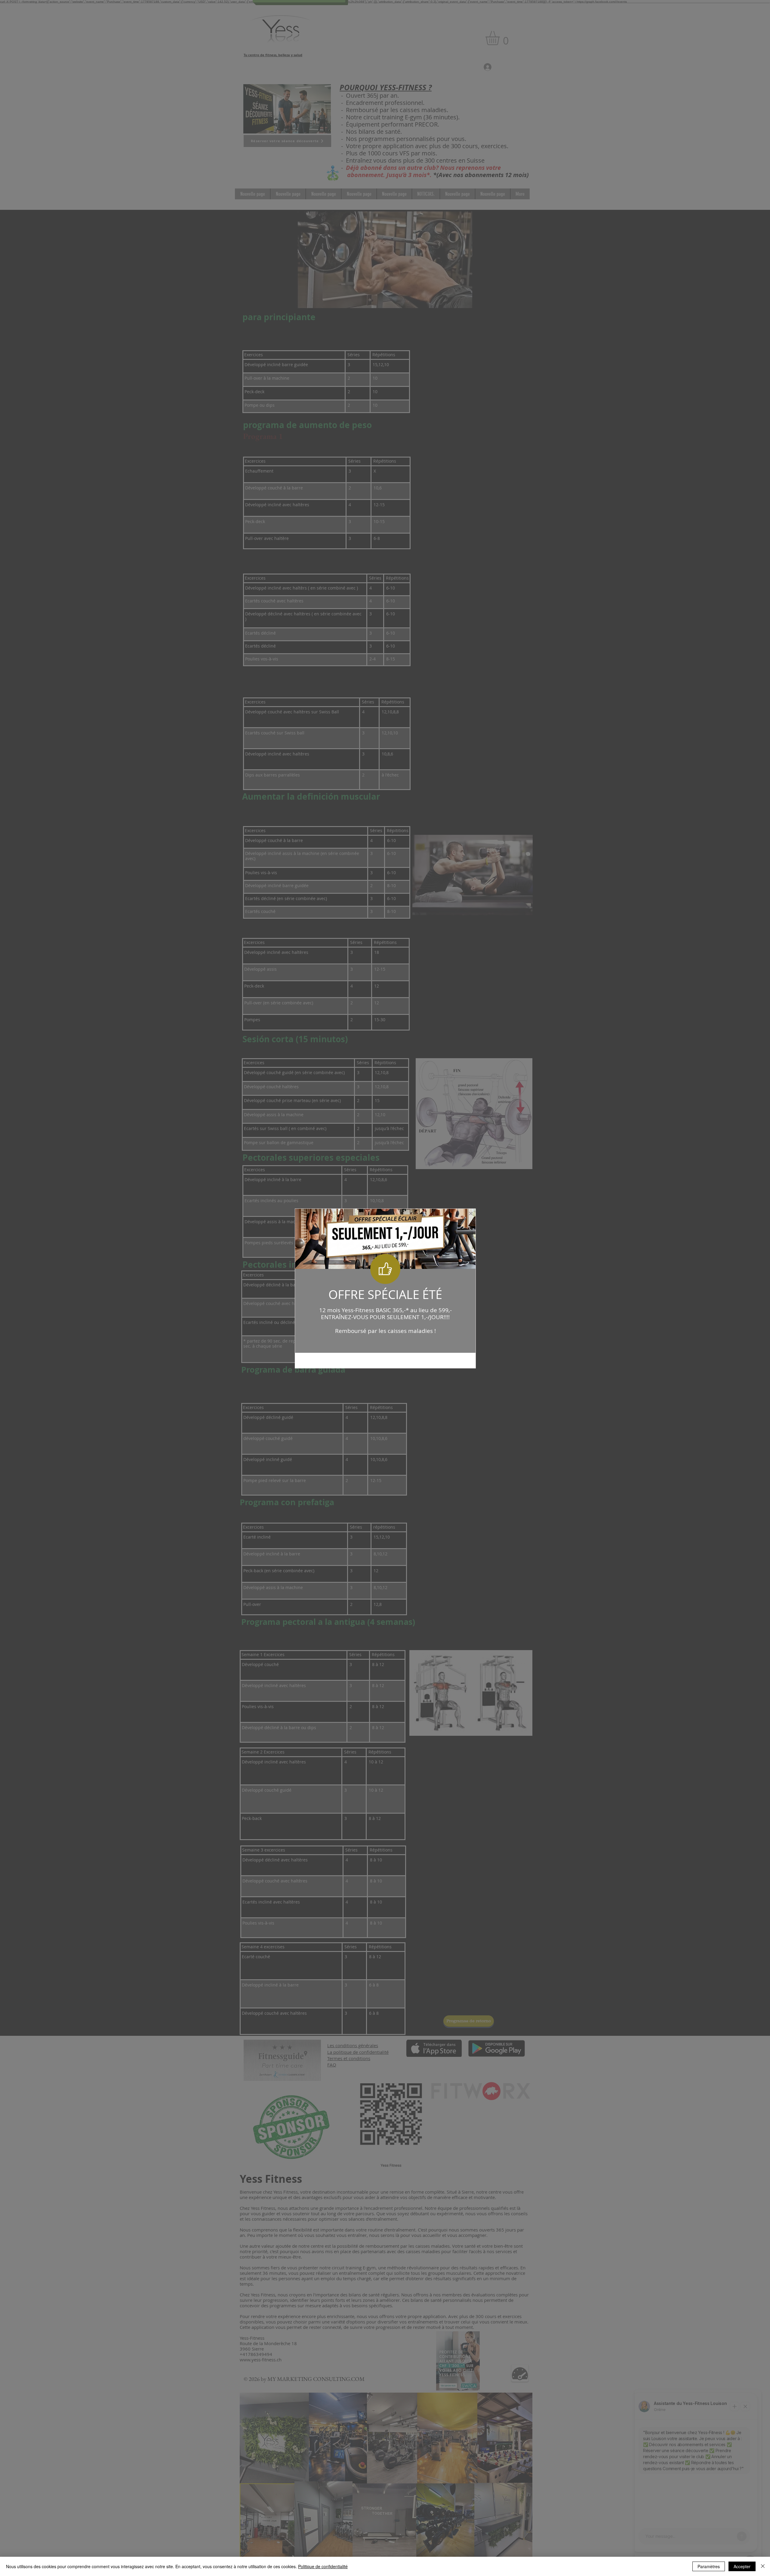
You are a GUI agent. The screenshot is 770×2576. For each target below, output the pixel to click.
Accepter (742, 2566)
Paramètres (709, 2566)
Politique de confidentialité (323, 2566)
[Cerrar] (763, 2566)
